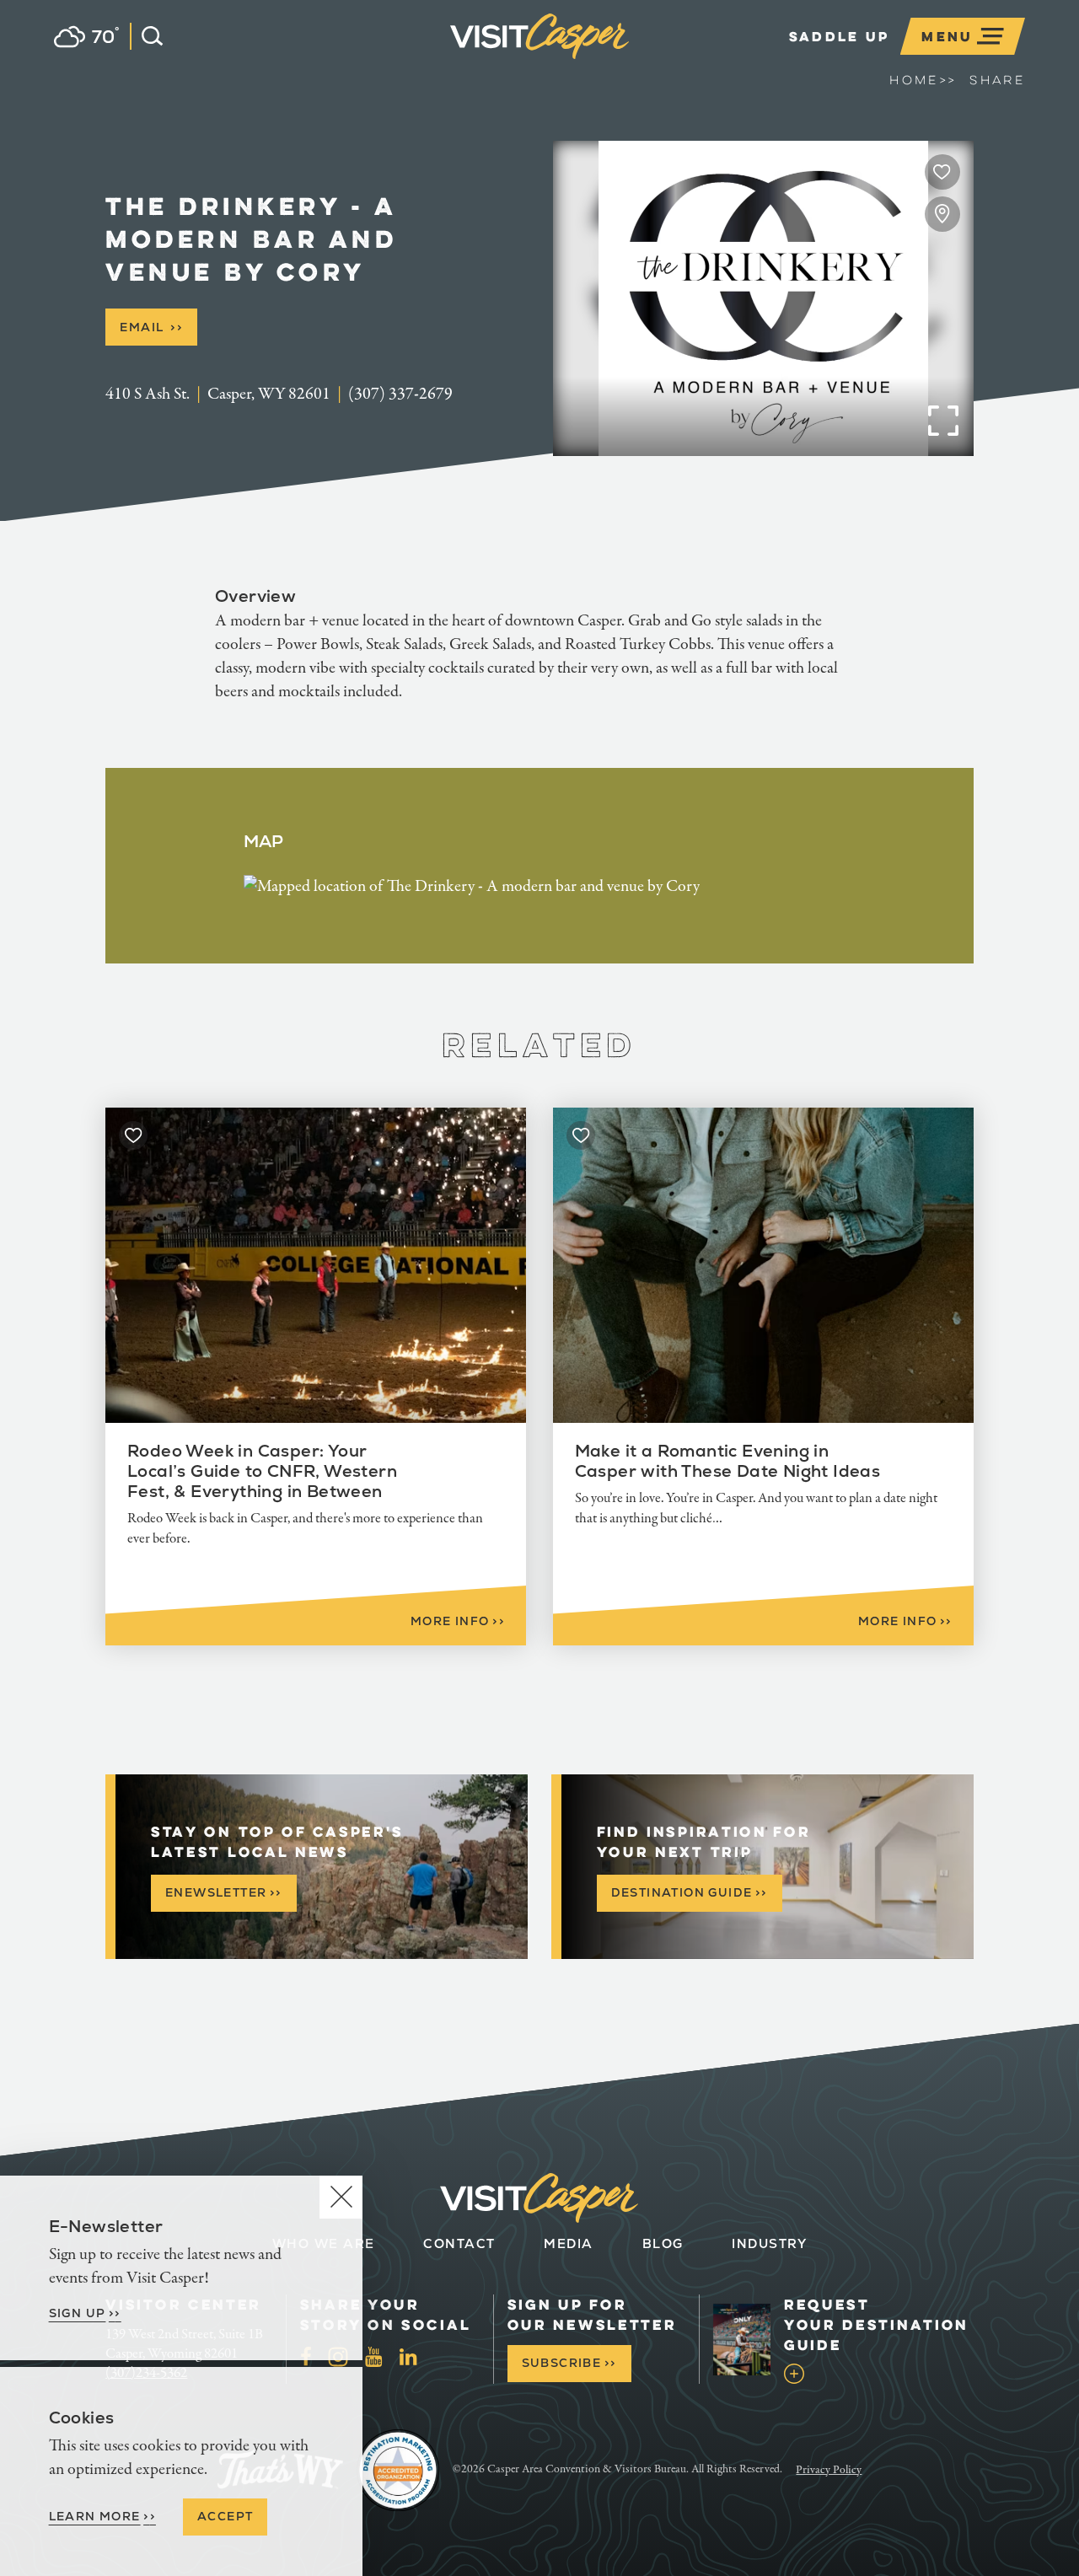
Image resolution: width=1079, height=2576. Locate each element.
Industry (769, 2243)
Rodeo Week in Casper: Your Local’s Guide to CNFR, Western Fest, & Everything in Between (262, 1471)
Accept (225, 2516)
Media (569, 2243)
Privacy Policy (829, 2470)
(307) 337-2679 (400, 394)
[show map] (942, 214)
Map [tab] (264, 841)
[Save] (942, 172)
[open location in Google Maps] (472, 885)
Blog (663, 2243)
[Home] (629, 62)
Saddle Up (840, 36)
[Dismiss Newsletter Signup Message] (341, 2197)
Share (997, 80)
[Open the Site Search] (146, 36)
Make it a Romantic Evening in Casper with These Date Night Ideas (728, 1461)
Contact (459, 2243)
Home (923, 80)
